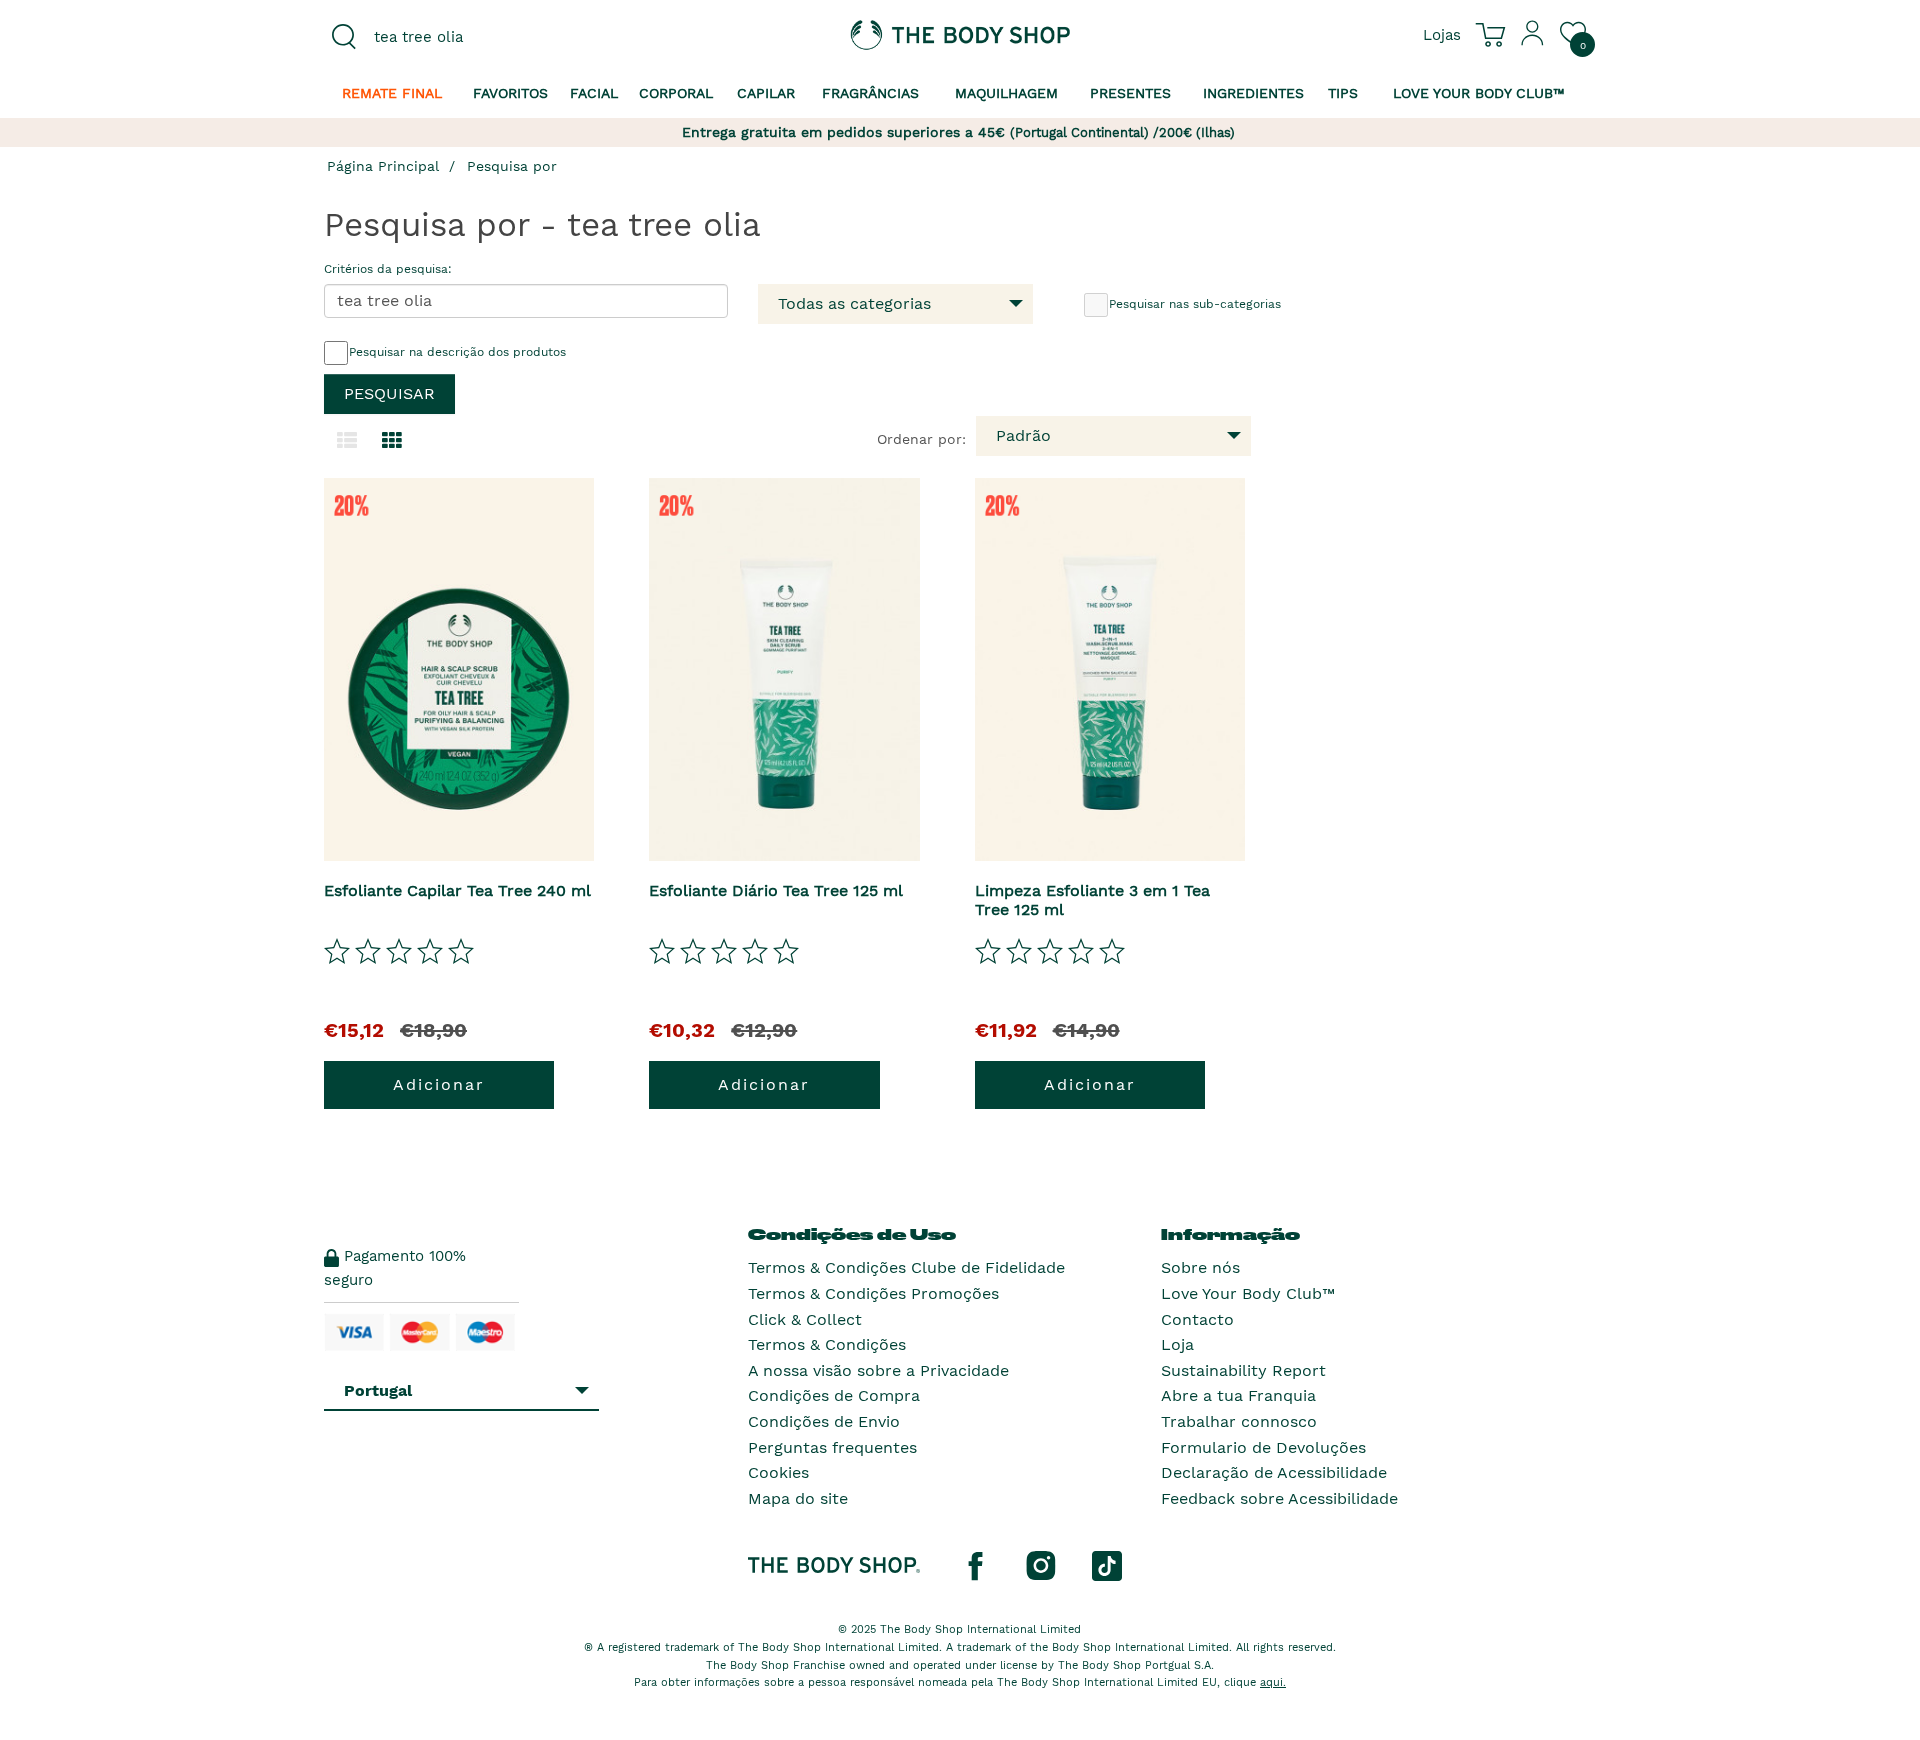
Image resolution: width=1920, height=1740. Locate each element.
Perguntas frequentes (832, 1447)
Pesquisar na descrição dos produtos (457, 352)
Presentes (1130, 93)
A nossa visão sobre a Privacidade (878, 1370)
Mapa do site (798, 1498)
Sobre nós (1200, 1267)
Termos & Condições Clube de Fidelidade (906, 1267)
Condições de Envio (824, 1421)
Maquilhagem (1006, 93)
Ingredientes (1253, 93)
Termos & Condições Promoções (873, 1293)
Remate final (392, 93)
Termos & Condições (827, 1344)
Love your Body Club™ (1479, 93)
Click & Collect (805, 1319)
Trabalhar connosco (1239, 1421)
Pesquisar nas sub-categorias (1195, 304)
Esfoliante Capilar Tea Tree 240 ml (457, 890)
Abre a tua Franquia (1238, 1395)
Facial (594, 93)
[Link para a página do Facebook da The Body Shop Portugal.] (975, 1565)
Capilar (766, 93)
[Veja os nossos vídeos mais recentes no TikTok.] (1107, 1565)
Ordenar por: (921, 439)
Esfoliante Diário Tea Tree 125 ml (776, 890)
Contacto (1197, 1319)
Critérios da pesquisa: (388, 269)
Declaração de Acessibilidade (1274, 1472)
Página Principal (383, 166)
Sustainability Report (1243, 1370)
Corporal (676, 93)
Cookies (778, 1472)
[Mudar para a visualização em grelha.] (392, 441)
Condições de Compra (834, 1395)
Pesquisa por (512, 166)
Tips (1343, 93)
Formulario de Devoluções (1263, 1447)
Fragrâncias (870, 93)
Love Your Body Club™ (1248, 1293)
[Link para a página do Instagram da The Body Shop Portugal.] (1041, 1565)
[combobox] (472, 37)
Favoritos (510, 93)
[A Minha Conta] (1533, 41)
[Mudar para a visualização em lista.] (347, 441)
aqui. (1273, 1682)
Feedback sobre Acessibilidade (1279, 1498)
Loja (1177, 1344)
